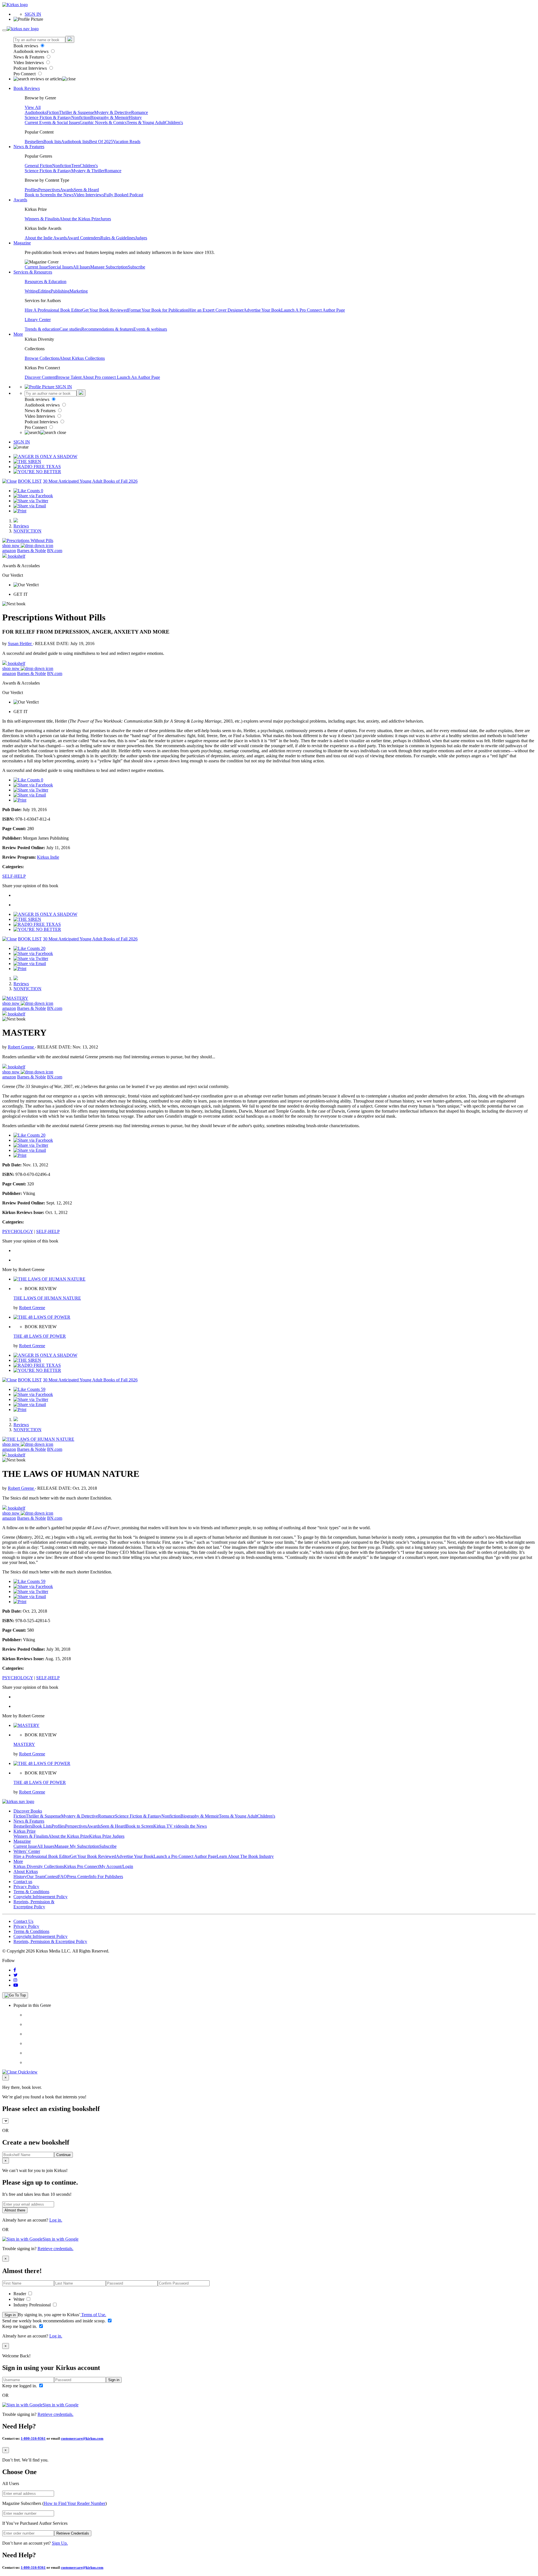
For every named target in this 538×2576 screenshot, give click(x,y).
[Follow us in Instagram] (15, 1980)
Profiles (31, 190)
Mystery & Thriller (88, 171)
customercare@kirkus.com (82, 2438)
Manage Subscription (109, 267)
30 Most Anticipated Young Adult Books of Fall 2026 (90, 481)
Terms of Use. (93, 2315)
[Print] (20, 511)
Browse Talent (69, 377)
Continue (63, 2155)
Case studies (70, 329)
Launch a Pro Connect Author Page (185, 1856)
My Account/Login (116, 1866)
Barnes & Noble (32, 551)
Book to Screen (38, 195)
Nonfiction (81, 117)
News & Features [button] (29, 147)
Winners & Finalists (42, 219)
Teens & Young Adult (146, 122)
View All (33, 107)
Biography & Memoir (109, 117)
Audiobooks (36, 112)
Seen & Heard (86, 190)
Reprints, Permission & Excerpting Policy (34, 1904)
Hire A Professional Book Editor (53, 310)
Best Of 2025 (101, 142)
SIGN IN (33, 14)
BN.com (55, 551)
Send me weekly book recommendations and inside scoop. (55, 2321)
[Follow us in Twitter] (16, 1975)
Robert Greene (21, 1047)
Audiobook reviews (32, 51)
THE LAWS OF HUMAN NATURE (47, 1298)
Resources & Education (46, 282)
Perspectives (49, 190)
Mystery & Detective (113, 112)
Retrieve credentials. (55, 2249)
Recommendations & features (107, 329)
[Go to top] (15, 1995)
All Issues (82, 267)
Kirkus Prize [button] (25, 1831)
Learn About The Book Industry (245, 1856)
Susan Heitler (20, 644)
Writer (19, 2299)
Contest (51, 1876)
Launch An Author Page (138, 377)
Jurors (106, 219)
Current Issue (36, 267)
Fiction (53, 112)
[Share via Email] (30, 506)
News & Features (29, 57)
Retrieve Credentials (73, 2533)
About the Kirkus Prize (80, 219)
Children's (174, 122)
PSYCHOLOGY (18, 1231)
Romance (140, 112)
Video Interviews (29, 63)
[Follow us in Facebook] (15, 1970)
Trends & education (42, 329)
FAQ (62, 1876)
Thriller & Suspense (76, 112)
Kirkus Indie (48, 857)
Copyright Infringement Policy (40, 1897)
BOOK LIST (30, 481)
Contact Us (23, 1921)
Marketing (79, 291)
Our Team (36, 1876)
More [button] (18, 334)
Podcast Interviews (31, 68)
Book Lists (42, 1826)
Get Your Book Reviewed (105, 310)
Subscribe (136, 267)
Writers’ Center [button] (27, 1851)
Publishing (60, 291)
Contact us (23, 1882)
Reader (20, 2294)
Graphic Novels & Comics (103, 122)
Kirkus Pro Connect (82, 1866)
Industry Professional (33, 2305)
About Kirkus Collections (82, 358)
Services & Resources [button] (33, 272)
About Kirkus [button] (26, 1871)
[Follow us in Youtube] (16, 1985)
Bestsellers (34, 142)
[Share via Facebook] (33, 496)
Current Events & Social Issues (52, 122)
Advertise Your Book (262, 310)
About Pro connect (100, 377)
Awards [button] (20, 200)
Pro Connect (25, 74)
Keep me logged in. (20, 2326)
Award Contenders (84, 238)
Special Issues (61, 267)
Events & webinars (150, 329)
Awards (67, 190)
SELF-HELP (14, 876)
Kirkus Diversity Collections (39, 1866)
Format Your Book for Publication (158, 310)
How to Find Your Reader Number (75, 2503)
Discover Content (40, 377)
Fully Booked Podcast (124, 195)
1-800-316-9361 (33, 2438)
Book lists (52, 142)
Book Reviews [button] (27, 88)
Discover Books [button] (28, 1811)
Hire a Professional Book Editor (42, 1856)
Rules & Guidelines (118, 238)
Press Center (78, 1876)
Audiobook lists (75, 142)
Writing (31, 291)
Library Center (38, 320)
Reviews (21, 526)
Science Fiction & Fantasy (48, 117)
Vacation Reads (127, 142)
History (135, 117)
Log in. (56, 2220)
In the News (63, 195)
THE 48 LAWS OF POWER (40, 1336)
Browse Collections (42, 358)
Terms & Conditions (31, 1892)
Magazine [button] (22, 243)
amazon (9, 551)
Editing (44, 291)
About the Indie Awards (46, 238)
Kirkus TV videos (169, 1826)
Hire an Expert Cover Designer (216, 310)
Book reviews (26, 46)
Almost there (15, 2210)
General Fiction (38, 166)
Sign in (10, 2315)
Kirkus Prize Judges (107, 1836)
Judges (141, 238)
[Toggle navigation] (4, 30)
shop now (11, 546)
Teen (76, 166)
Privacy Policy (26, 1887)
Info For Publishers (106, 1876)
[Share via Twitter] (31, 501)
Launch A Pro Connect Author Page (313, 310)
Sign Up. (60, 2543)
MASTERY (24, 1744)
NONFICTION (27, 531)
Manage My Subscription (77, 1846)
